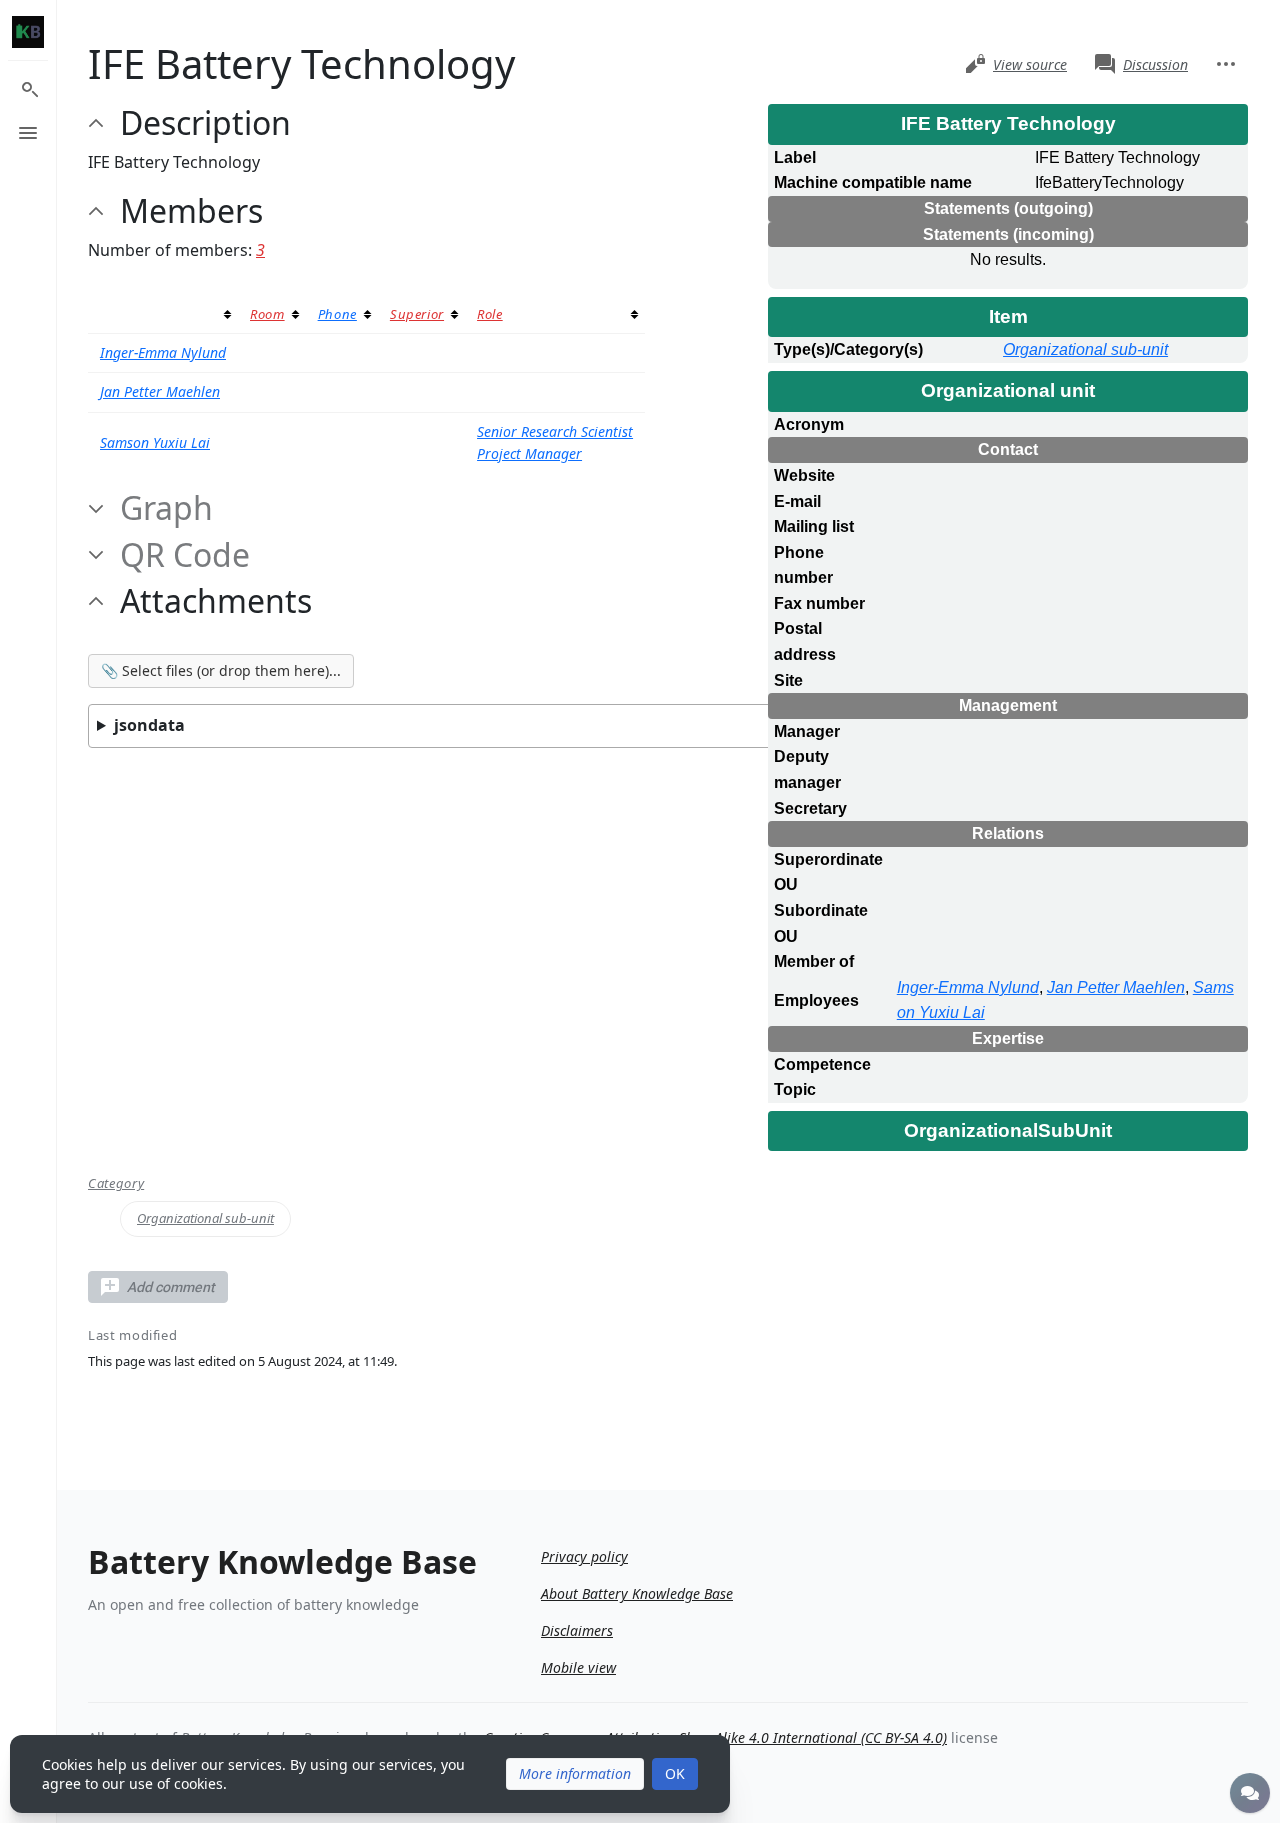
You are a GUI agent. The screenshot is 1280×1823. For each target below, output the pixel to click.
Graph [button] (166, 508)
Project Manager (529, 453)
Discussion (1155, 64)
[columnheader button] (163, 314)
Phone (337, 314)
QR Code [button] (185, 555)
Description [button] (205, 123)
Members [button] (191, 211)
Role (490, 314)
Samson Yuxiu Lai (155, 442)
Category (116, 1183)
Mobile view (578, 1667)
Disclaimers (577, 1630)
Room (267, 314)
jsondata (149, 725)
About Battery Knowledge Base (637, 1593)
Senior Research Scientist (555, 431)
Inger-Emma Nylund (968, 987)
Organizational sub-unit (1085, 349)
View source (1030, 64)
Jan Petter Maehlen (1116, 987)
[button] (158, 1287)
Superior (417, 314)
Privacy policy (584, 1556)
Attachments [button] (216, 601)
